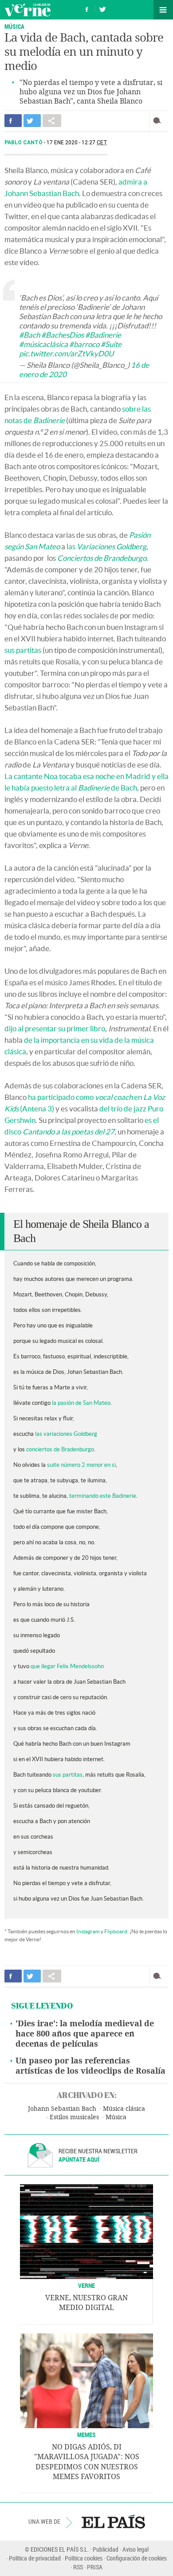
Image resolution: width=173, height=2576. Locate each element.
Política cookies (84, 2558)
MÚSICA (14, 26)
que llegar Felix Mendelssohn (67, 1666)
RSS (78, 2567)
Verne (28, 10)
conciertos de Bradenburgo (60, 1449)
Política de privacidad (35, 2558)
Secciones (163, 10)
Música (116, 2117)
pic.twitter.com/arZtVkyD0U (66, 353)
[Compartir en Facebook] (13, 121)
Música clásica (124, 2109)
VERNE (86, 2285)
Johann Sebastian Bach (62, 2109)
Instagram (88, 1931)
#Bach (29, 335)
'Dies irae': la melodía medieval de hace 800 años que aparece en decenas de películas (85, 2034)
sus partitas (23, 650)
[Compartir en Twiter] (32, 121)
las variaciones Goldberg (66, 1434)
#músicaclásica (43, 344)
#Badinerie (103, 335)
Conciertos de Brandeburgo (102, 558)
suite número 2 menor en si (81, 1465)
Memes (86, 2435)
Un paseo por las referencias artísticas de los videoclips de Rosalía (90, 2066)
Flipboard (116, 1931)
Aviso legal (136, 2549)
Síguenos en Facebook (87, 8)
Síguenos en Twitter (102, 8)
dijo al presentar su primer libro (55, 1028)
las (106, 546)
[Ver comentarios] (159, 121)
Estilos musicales (74, 2117)
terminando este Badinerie (103, 1496)
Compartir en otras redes (52, 121)
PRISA (95, 2567)
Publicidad (106, 2549)
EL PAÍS (113, 2522)
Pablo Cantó (24, 143)
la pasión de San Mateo (81, 1403)
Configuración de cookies (137, 2558)
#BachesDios (63, 335)
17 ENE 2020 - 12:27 (77, 143)
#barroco (84, 344)
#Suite (111, 344)
